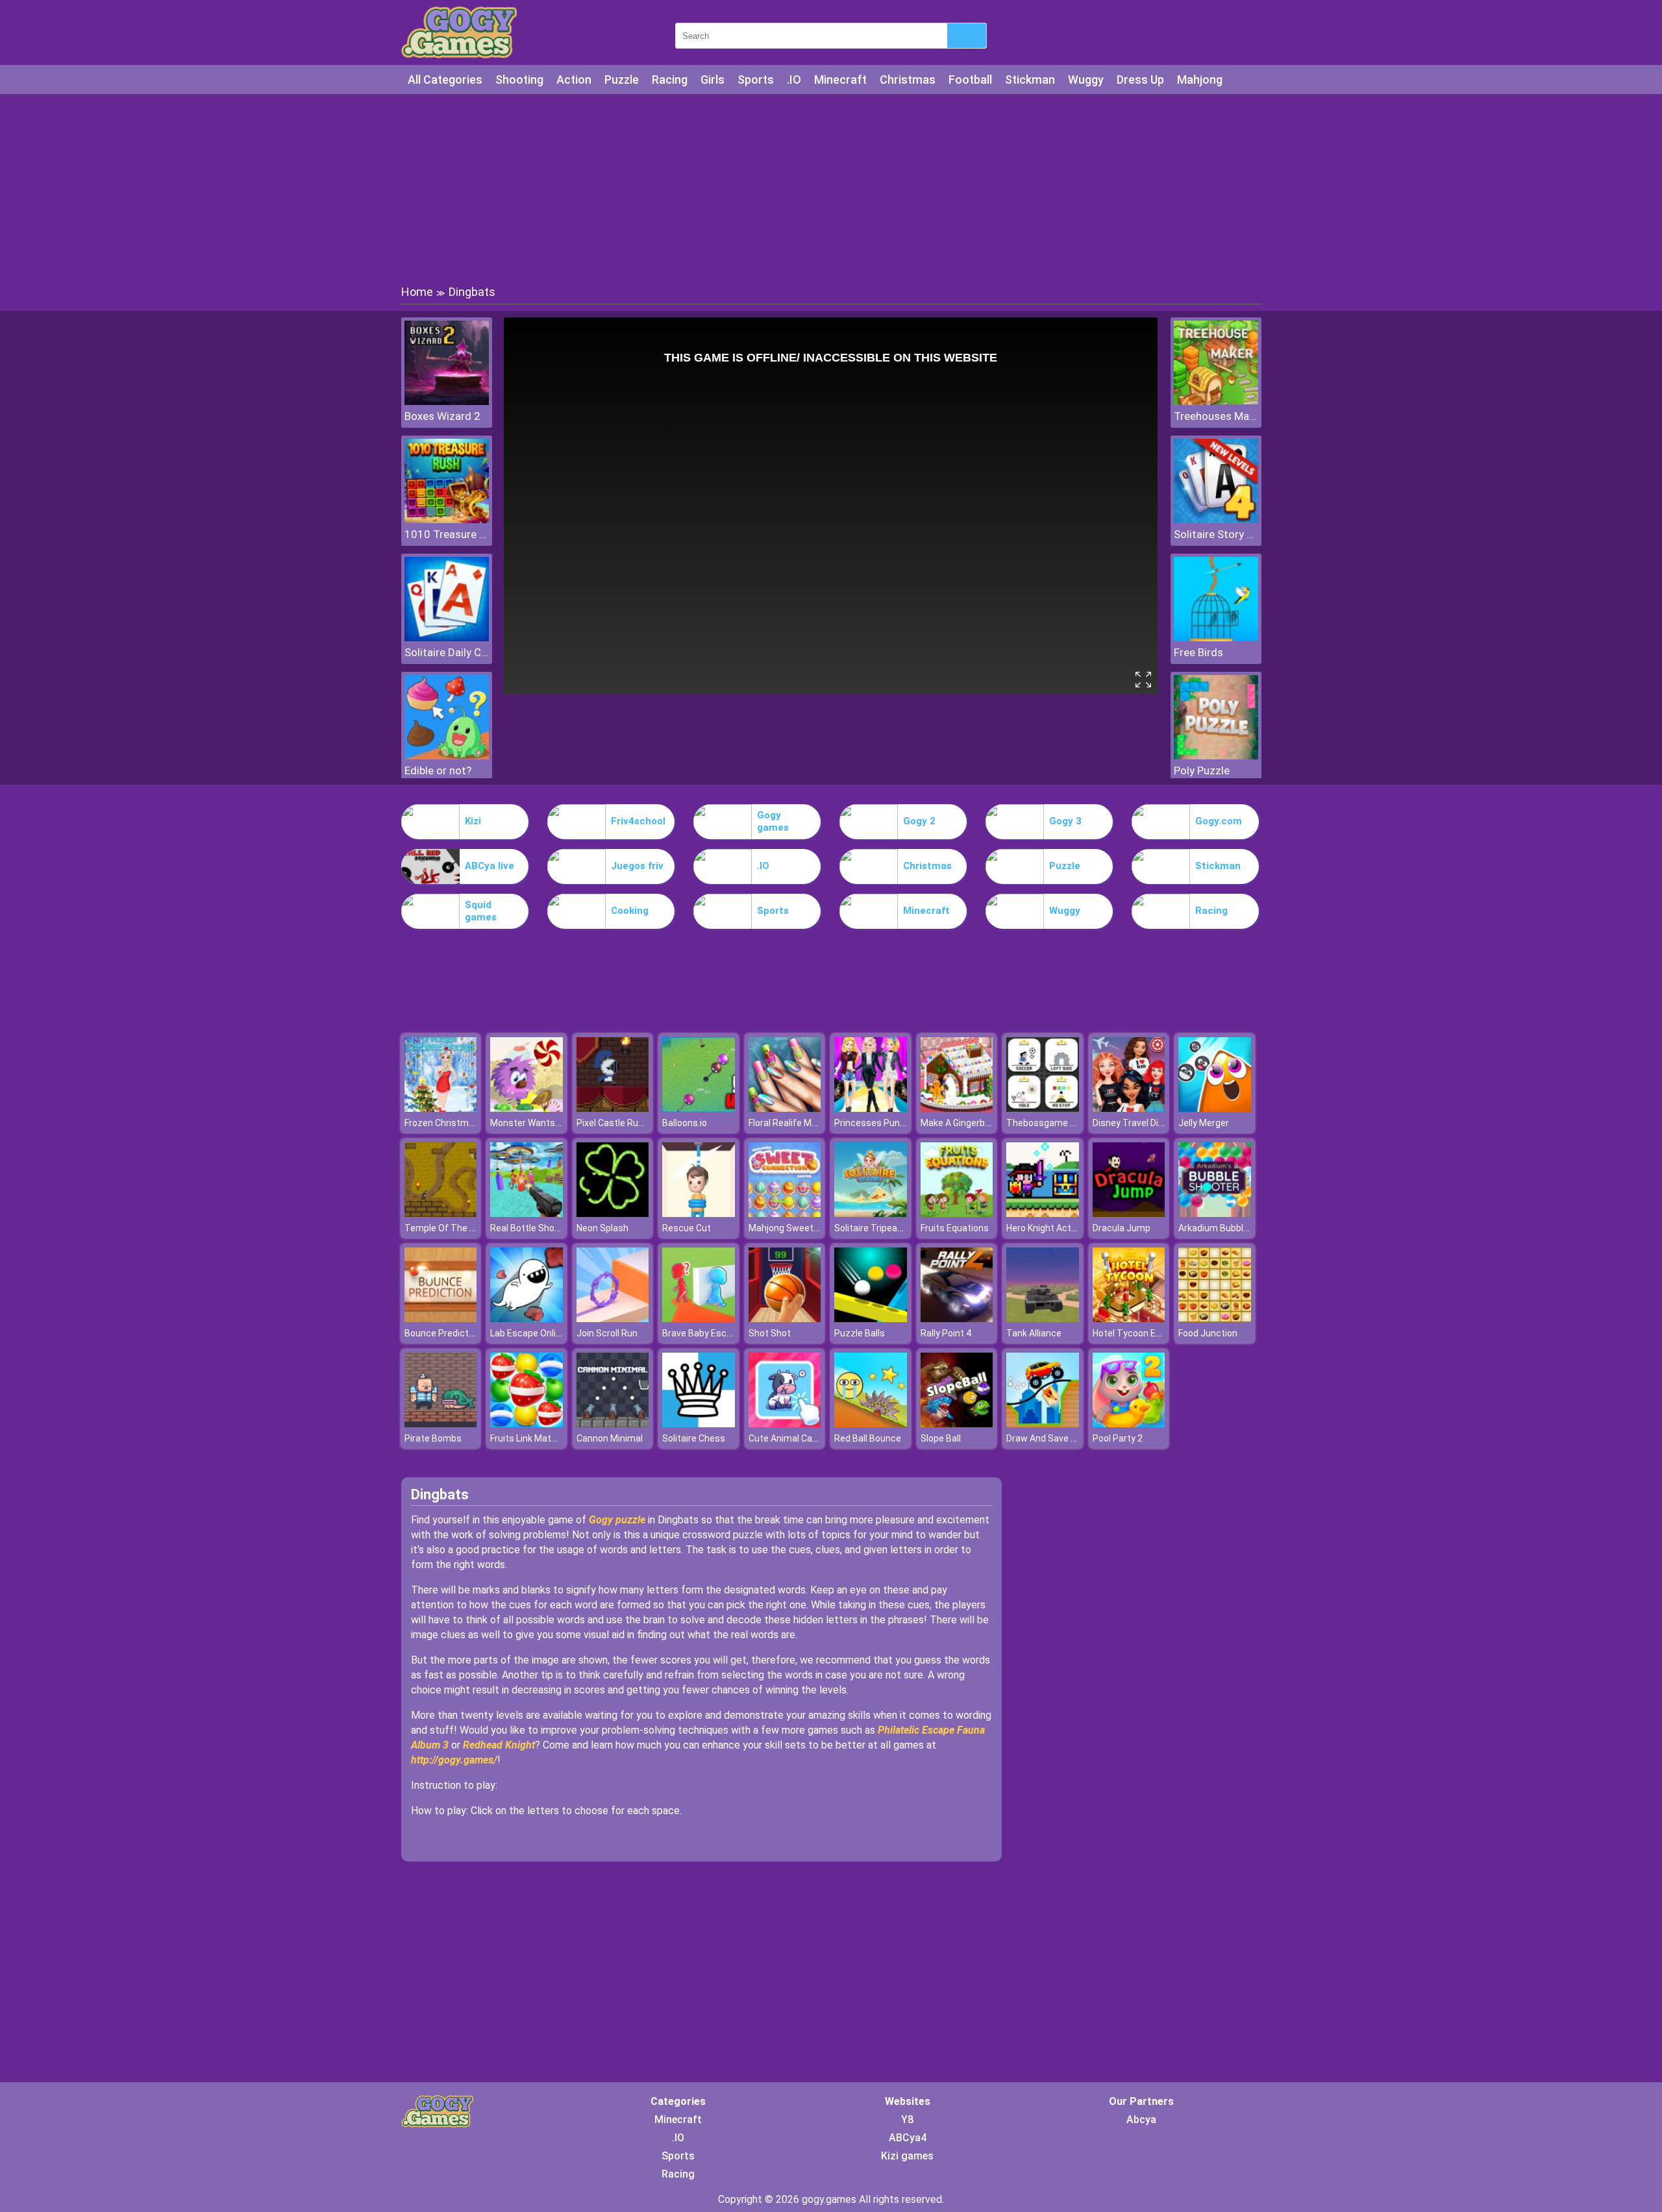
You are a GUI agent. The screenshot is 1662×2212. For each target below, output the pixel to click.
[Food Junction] (1215, 1319)
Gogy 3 (1065, 821)
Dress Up (1140, 80)
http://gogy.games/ (454, 1760)
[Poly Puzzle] (1216, 756)
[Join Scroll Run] (613, 1319)
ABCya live (490, 866)
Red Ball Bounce (868, 1438)
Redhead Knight (499, 1745)
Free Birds (1198, 652)
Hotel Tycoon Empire (1136, 1333)
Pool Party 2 (1118, 1438)
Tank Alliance (1034, 1333)
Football (970, 80)
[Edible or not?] (447, 756)
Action (574, 80)
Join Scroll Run (607, 1333)
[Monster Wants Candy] (527, 1108)
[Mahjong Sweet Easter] (785, 1213)
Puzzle (622, 80)
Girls (713, 80)
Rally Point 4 (946, 1333)
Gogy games (773, 822)
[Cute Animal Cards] (785, 1424)
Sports (756, 80)
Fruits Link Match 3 (529, 1438)
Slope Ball (941, 1438)
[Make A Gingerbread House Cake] (957, 1108)
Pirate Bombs (433, 1438)
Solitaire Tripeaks (871, 1228)
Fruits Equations (955, 1228)
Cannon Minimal (610, 1438)
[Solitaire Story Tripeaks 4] (1216, 520)
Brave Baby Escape (702, 1333)
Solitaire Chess (694, 1438)
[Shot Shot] (785, 1319)
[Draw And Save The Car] (1043, 1424)
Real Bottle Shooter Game (544, 1228)
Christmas (908, 80)
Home (417, 292)
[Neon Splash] (613, 1213)
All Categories (445, 80)
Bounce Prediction (443, 1333)
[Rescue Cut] (699, 1213)
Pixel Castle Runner (617, 1123)
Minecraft (840, 80)
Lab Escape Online (528, 1333)
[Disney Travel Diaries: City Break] (1129, 1108)
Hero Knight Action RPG (1055, 1228)
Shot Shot (770, 1333)
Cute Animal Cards (787, 1438)
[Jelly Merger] (1215, 1108)
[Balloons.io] (699, 1108)
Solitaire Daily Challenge (447, 652)
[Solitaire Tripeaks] (871, 1213)
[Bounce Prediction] (441, 1319)
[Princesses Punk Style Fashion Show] (871, 1108)
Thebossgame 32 (1043, 1123)
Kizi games (907, 2156)
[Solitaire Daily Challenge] (447, 638)
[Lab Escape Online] (527, 1319)
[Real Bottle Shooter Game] (527, 1213)
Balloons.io (685, 1123)
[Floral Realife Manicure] (785, 1108)
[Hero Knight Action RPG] (1043, 1213)
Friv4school (638, 821)
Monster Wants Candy (537, 1123)
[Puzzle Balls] (871, 1319)
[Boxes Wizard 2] (447, 401)
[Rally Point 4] (957, 1319)
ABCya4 (908, 2138)
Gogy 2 (919, 821)
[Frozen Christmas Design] (441, 1108)
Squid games (481, 911)
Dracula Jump (1122, 1228)
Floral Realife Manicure (796, 1123)
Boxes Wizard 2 (442, 416)
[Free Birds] (1216, 638)
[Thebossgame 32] (1043, 1108)
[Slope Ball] (957, 1424)
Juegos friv (637, 866)
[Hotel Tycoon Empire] (1129, 1319)
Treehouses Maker (1216, 416)
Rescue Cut (687, 1228)
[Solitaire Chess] (699, 1424)
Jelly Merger (1204, 1123)
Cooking (630, 911)
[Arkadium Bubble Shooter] (1215, 1213)
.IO (794, 80)
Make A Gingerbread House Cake (988, 1123)
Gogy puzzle (617, 1520)
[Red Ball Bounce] (871, 1424)
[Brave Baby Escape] (699, 1319)
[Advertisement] (831, 188)
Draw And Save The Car (1055, 1438)
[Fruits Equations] (957, 1213)
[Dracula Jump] (1129, 1213)
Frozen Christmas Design (457, 1123)
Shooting (519, 80)
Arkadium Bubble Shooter (1231, 1228)
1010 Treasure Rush (447, 534)
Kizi (473, 821)
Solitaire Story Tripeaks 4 (1216, 534)
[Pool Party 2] (1129, 1424)
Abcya (1141, 2120)
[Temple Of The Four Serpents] (441, 1213)
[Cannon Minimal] (613, 1424)
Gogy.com (1219, 821)
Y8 (907, 2120)
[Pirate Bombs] (441, 1424)
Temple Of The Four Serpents (466, 1228)
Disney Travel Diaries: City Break (1159, 1123)
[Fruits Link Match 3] (527, 1424)
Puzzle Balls (860, 1333)
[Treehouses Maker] (1216, 401)
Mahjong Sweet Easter (796, 1228)
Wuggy (1086, 80)
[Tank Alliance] (1043, 1319)
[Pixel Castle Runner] (613, 1108)
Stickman (1030, 80)
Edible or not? (438, 770)
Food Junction (1208, 1333)
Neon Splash (602, 1228)
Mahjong (1200, 80)
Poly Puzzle (1202, 770)
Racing (670, 80)
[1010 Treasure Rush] (447, 520)
